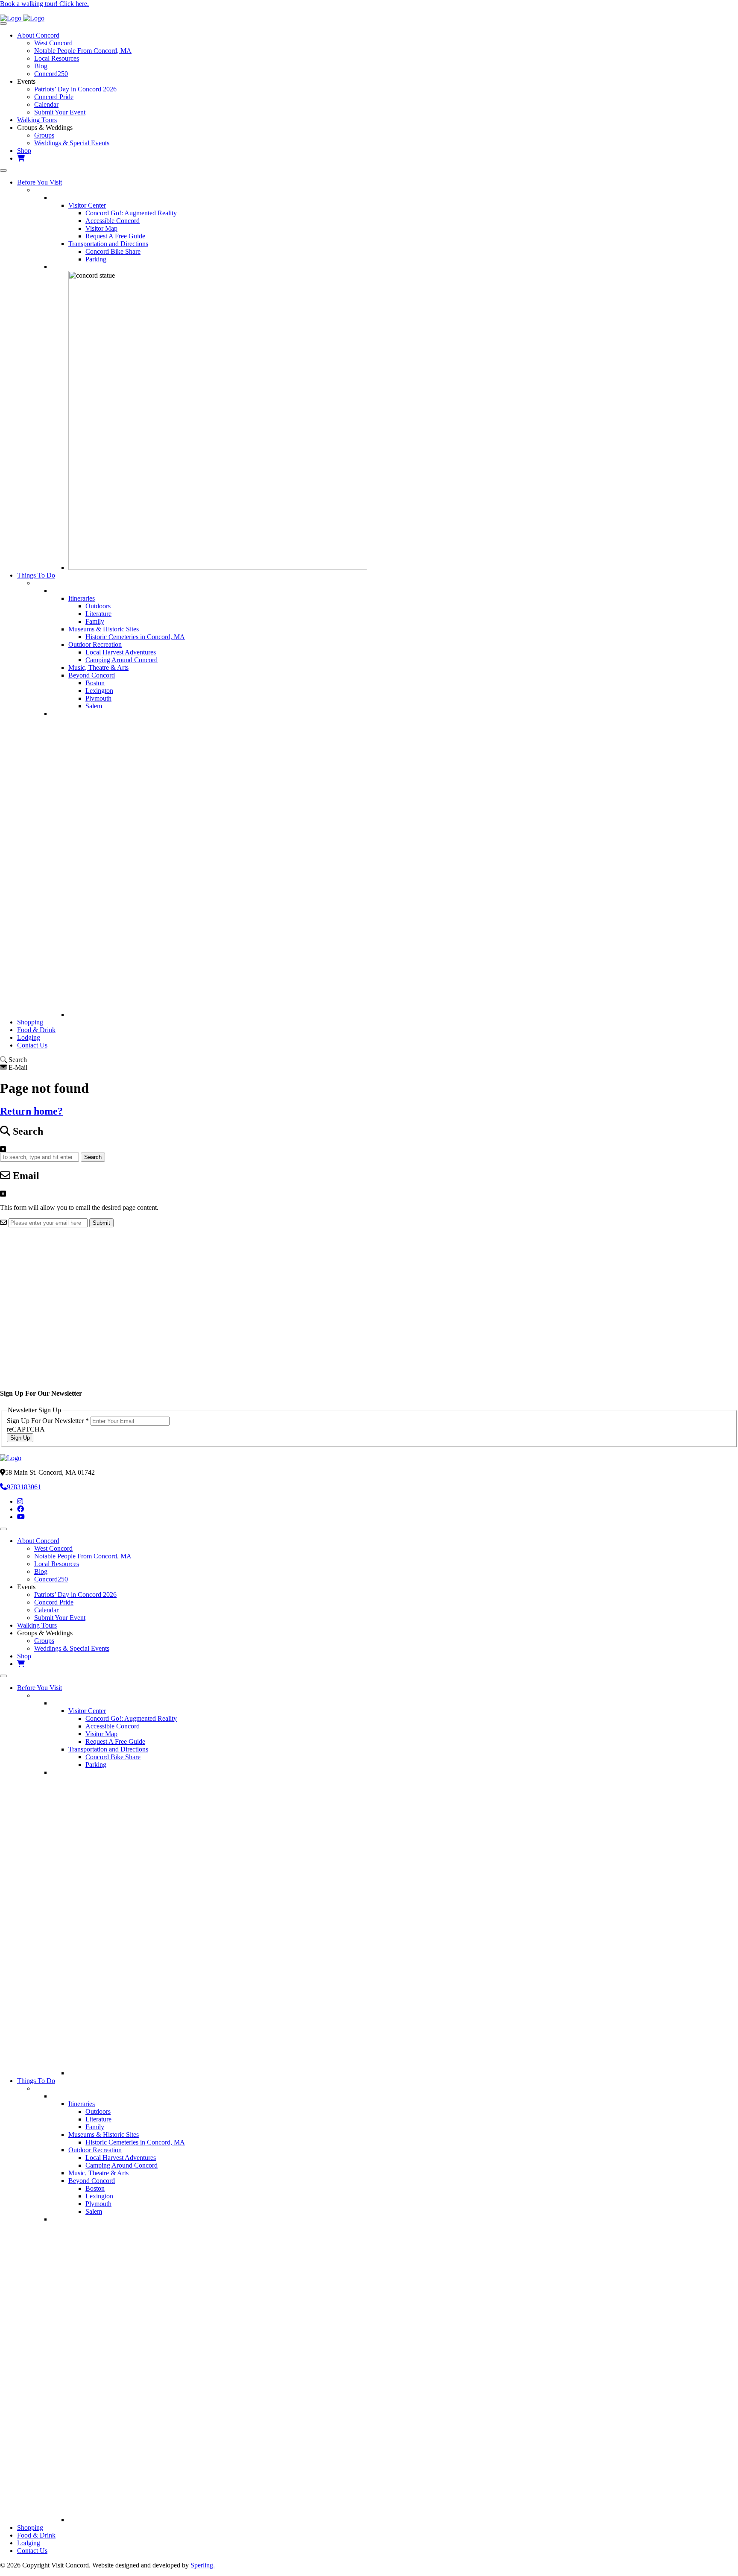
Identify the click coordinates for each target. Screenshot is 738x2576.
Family (95, 621)
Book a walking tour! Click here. (44, 4)
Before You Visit (40, 182)
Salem (94, 706)
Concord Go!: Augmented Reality (131, 213)
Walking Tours (37, 120)
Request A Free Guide (115, 236)
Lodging (29, 1037)
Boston (95, 683)
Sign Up (20, 1438)
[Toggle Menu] (3, 23)
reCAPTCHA (26, 1429)
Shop (24, 151)
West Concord (53, 43)
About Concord (38, 35)
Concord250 (51, 74)
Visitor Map (101, 228)
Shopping (30, 1022)
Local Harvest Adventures (121, 652)
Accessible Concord (113, 221)
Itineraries (82, 598)
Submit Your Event (60, 112)
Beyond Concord (92, 675)
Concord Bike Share (113, 251)
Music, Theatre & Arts (98, 667)
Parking (96, 259)
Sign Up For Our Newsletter (48, 1421)
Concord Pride (54, 97)
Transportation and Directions (108, 244)
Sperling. (203, 2565)
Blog (41, 66)
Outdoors (98, 606)
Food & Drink (36, 1030)
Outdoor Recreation (95, 644)
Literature (98, 614)
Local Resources (57, 58)
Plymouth (98, 698)
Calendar (46, 104)
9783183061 (24, 1487)
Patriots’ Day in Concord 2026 (75, 89)
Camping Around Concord (122, 660)
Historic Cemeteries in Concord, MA (135, 637)
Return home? (31, 1111)
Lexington (99, 691)
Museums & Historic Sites (104, 629)
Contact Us (32, 1045)
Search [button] (93, 1157)
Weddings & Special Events (72, 143)
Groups (44, 135)
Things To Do (36, 575)
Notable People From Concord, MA (83, 51)
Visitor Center (87, 205)
